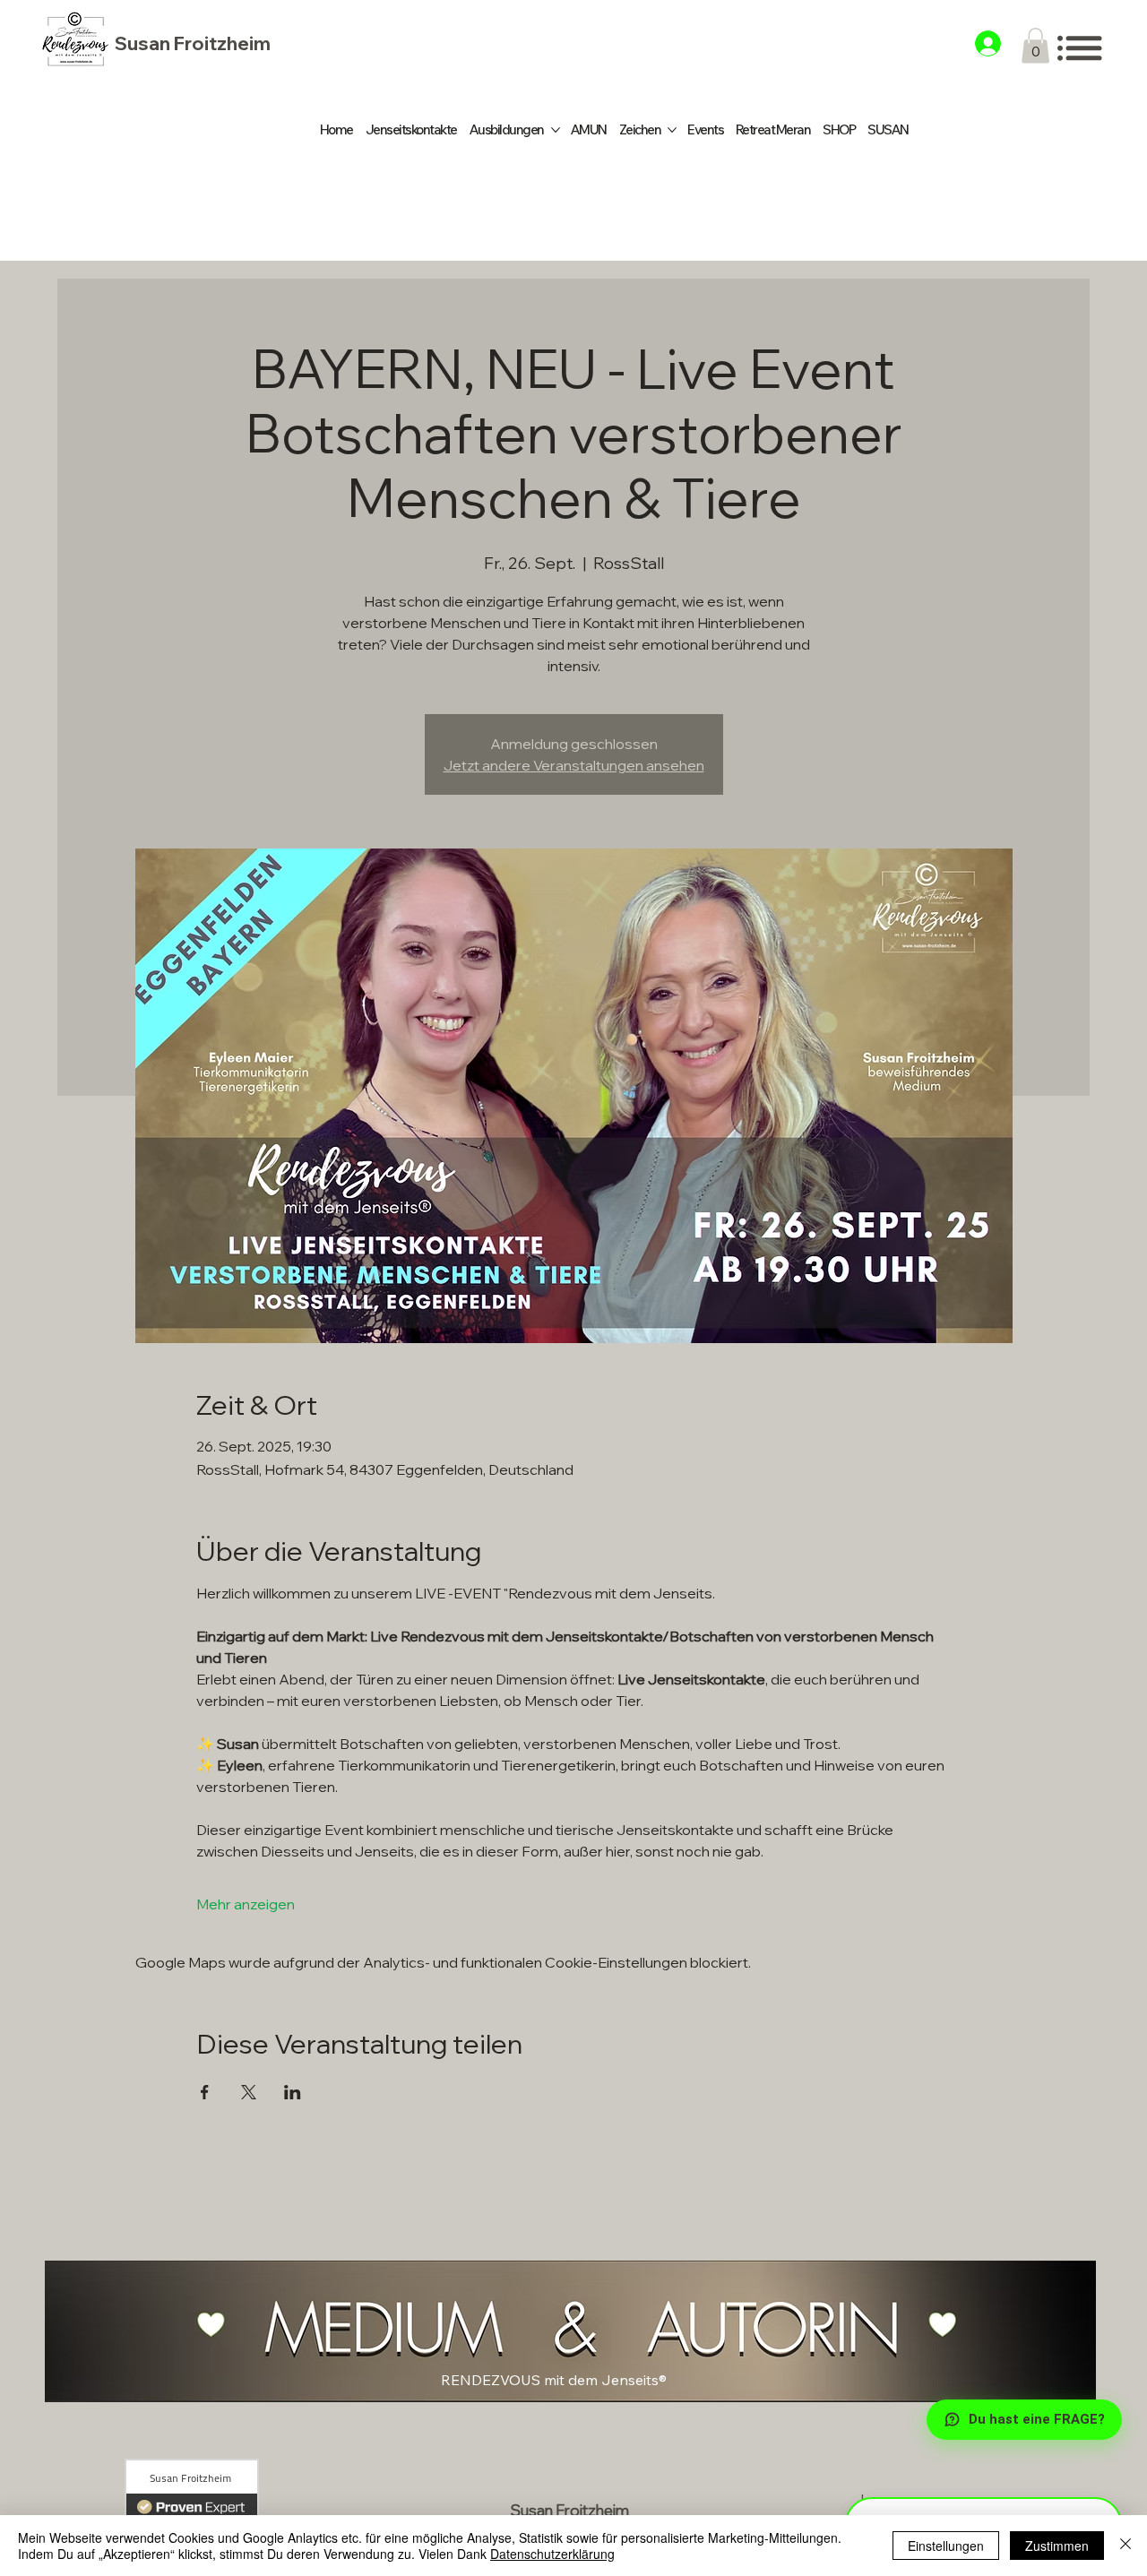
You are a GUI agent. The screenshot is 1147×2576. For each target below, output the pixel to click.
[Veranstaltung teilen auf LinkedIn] (293, 2092)
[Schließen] (1125, 2546)
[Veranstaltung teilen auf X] (249, 2092)
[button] (1035, 45)
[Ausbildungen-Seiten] (556, 130)
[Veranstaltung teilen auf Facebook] (205, 2092)
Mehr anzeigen (246, 1904)
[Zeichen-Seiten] (672, 130)
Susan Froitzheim (193, 43)
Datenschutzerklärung (552, 2554)
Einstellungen (946, 2546)
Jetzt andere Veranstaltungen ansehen (574, 765)
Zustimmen (1057, 2546)
